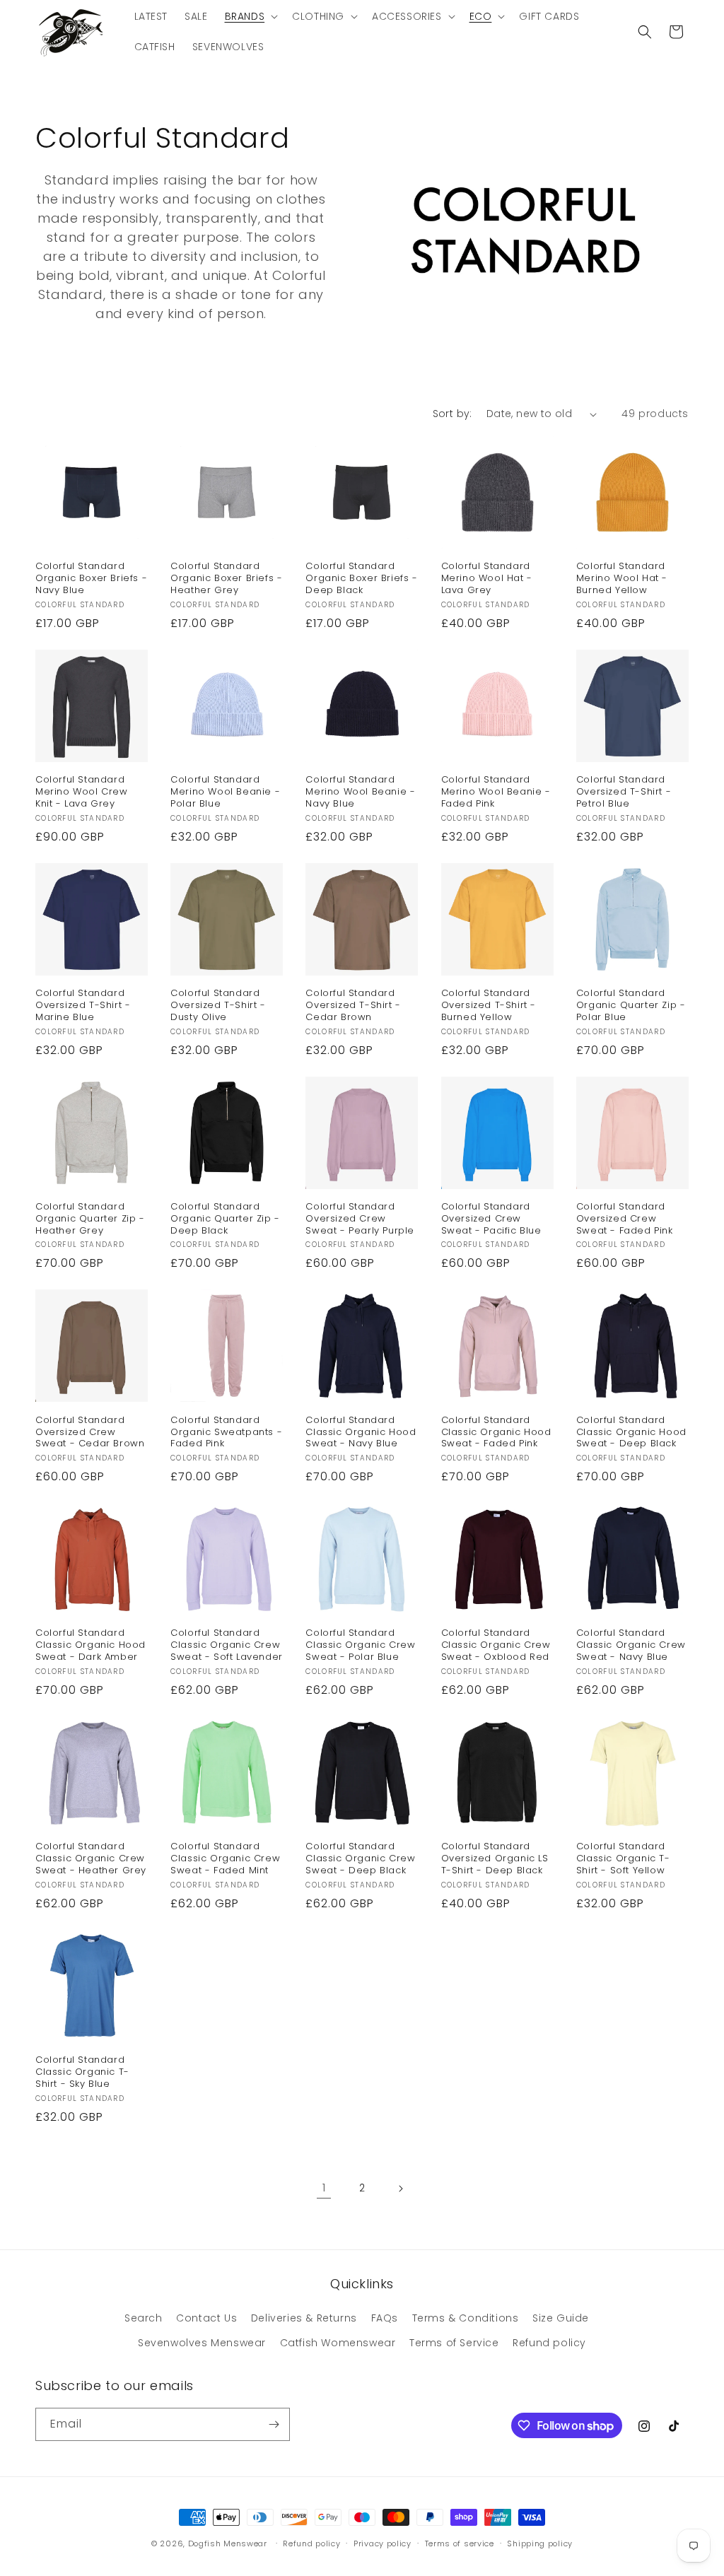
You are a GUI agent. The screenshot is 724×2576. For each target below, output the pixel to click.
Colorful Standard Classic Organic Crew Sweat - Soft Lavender (227, 1645)
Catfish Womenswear (338, 2343)
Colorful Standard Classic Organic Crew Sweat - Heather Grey (91, 1859)
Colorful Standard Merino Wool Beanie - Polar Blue (225, 792)
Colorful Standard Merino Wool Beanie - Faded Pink (496, 792)
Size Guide (561, 2318)
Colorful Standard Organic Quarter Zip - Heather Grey (90, 1219)
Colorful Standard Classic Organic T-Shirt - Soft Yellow (623, 1859)
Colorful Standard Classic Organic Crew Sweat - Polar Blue (360, 1645)
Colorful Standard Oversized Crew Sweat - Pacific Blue (491, 1219)
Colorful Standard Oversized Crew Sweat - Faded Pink (625, 1219)
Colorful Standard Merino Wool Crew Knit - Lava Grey (82, 792)
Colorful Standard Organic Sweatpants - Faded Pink (226, 1433)
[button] (250, 16)
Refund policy (549, 2343)
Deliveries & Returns (304, 2318)
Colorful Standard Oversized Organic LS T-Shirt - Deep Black (495, 1859)
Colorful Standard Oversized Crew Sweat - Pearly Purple (360, 1219)
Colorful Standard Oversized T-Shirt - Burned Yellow (489, 1006)
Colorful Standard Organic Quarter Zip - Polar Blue (631, 1006)
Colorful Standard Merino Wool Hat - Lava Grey (487, 579)
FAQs (385, 2318)
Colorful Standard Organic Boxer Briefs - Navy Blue (91, 579)
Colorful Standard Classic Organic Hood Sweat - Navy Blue (361, 1433)
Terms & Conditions (466, 2318)
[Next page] (400, 2189)
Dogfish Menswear (228, 2543)
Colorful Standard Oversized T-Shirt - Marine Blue (83, 1006)
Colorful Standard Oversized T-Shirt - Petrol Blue (624, 792)
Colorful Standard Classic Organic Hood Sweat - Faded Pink (496, 1433)
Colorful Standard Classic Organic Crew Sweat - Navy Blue (631, 1645)
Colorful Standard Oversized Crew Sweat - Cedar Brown (90, 1433)
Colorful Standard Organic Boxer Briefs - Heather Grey (226, 579)
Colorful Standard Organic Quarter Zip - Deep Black (225, 1219)
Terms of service (460, 2543)
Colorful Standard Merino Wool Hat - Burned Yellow (622, 579)
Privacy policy (383, 2543)
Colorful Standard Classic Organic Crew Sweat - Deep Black (360, 1859)
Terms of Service (454, 2343)
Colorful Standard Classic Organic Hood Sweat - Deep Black (631, 1433)
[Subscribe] (274, 2424)
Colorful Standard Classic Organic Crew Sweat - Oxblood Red (496, 1645)
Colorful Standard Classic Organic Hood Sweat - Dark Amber (90, 1645)
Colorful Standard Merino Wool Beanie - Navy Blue (360, 792)
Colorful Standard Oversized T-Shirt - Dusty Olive (218, 1006)
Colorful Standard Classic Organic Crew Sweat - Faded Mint (225, 1859)
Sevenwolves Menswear (202, 2343)
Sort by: (452, 414)
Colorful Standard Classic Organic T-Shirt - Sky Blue (82, 2072)
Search (144, 2318)
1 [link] (324, 2188)
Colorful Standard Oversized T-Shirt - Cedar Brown (353, 1006)
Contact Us (206, 2318)
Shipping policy (540, 2543)
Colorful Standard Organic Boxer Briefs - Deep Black (361, 579)
